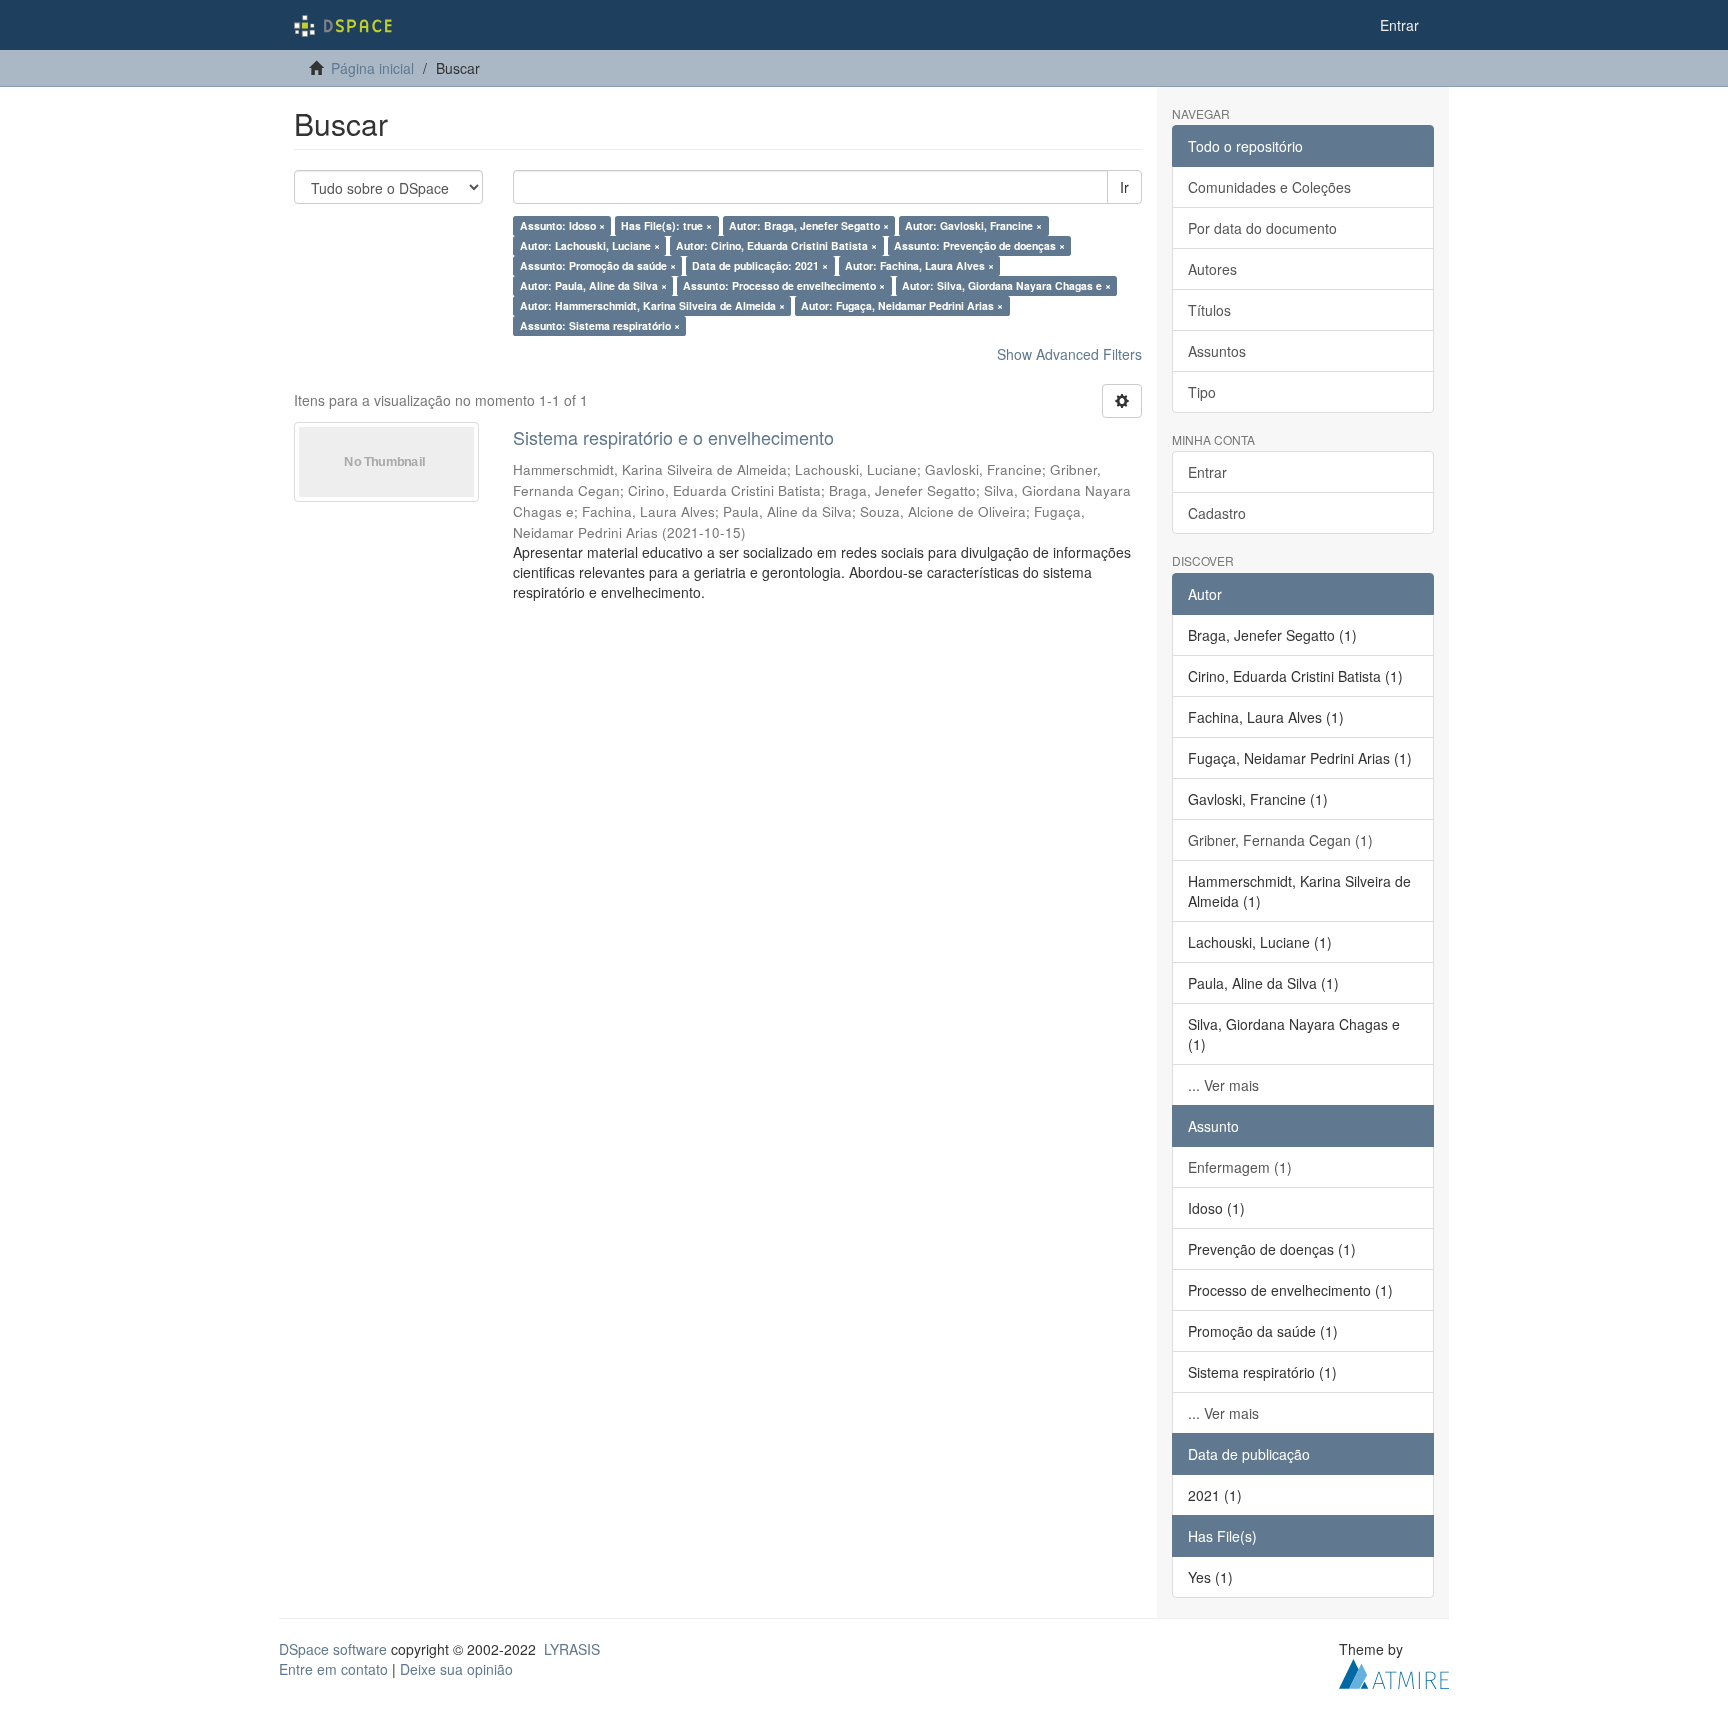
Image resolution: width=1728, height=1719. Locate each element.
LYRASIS (572, 1649)
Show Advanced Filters (1069, 354)
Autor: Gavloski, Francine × (973, 225)
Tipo (1202, 392)
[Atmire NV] (1394, 1671)
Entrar (1207, 472)
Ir (1124, 187)
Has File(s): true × (666, 225)
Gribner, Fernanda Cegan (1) (1280, 840)
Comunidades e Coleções (1269, 187)
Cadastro (1217, 513)
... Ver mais (1223, 1085)
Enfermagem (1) (1240, 1167)
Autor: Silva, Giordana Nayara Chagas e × (1006, 285)
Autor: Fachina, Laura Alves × (919, 265)
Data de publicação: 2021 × (760, 265)
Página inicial (372, 68)
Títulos (1209, 310)
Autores (1212, 269)
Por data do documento (1262, 228)
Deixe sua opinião (456, 1669)
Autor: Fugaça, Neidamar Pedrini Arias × (902, 305)
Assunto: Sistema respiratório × (600, 325)
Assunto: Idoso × (562, 225)
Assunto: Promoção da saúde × (598, 265)
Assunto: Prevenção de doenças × (979, 245)
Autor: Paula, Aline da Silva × (593, 285)
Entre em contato (333, 1669)
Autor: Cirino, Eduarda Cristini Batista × (776, 245)
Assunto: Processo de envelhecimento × (784, 285)
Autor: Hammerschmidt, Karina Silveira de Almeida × (652, 305)
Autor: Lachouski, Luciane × (590, 245)
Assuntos (1217, 351)
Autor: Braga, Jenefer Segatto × (809, 225)
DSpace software (333, 1649)
